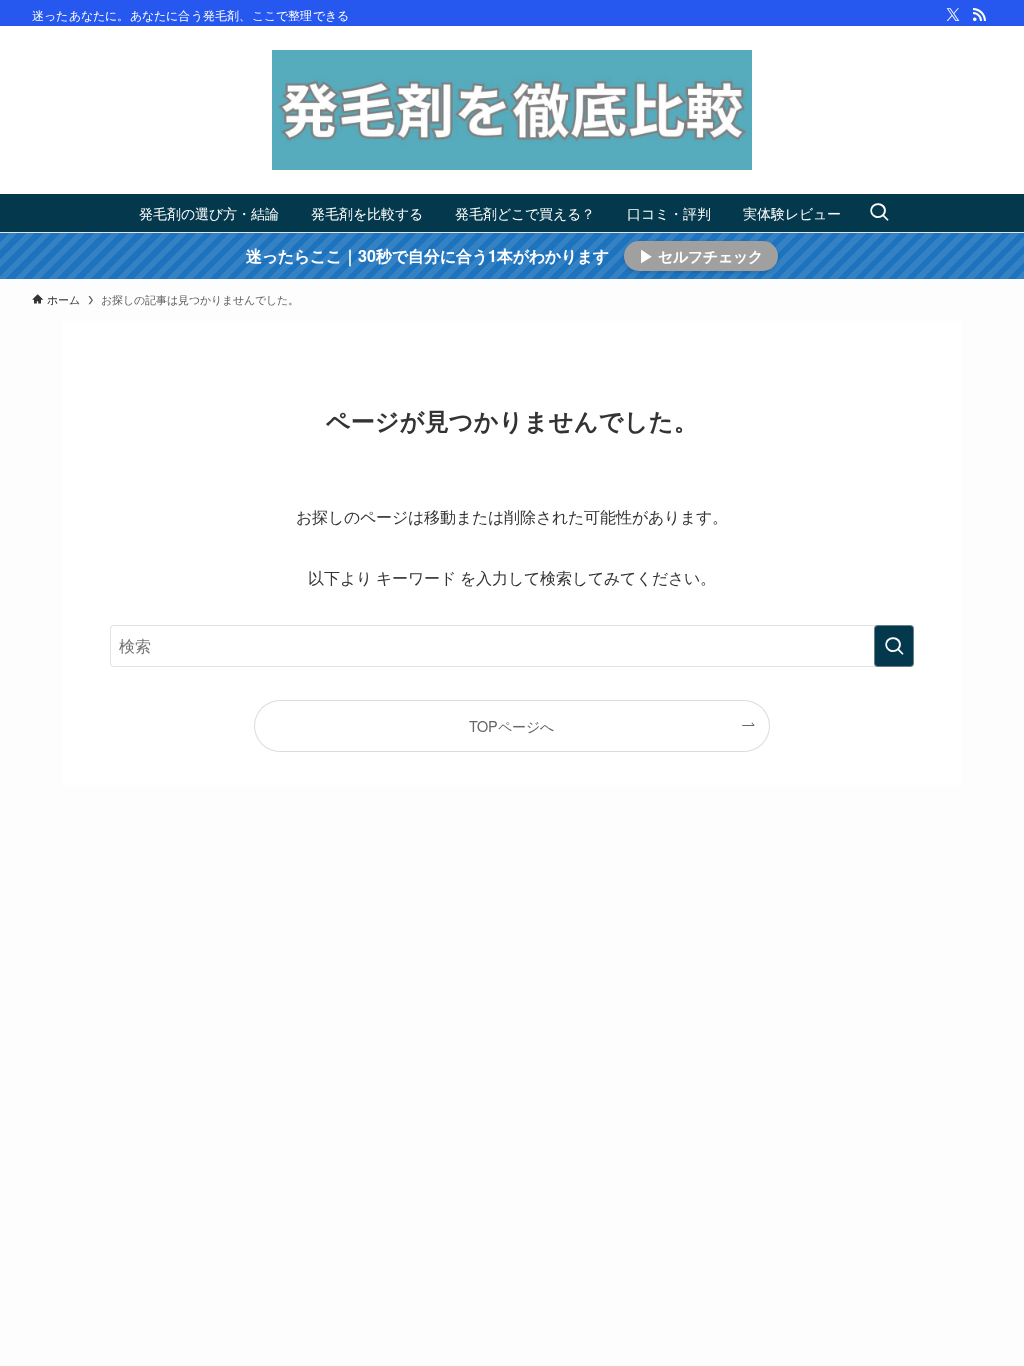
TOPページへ (511, 725)
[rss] (979, 15)
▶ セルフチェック (701, 256)
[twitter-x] (953, 15)
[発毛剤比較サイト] (512, 110)
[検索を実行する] (894, 646)
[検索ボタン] (879, 213)
